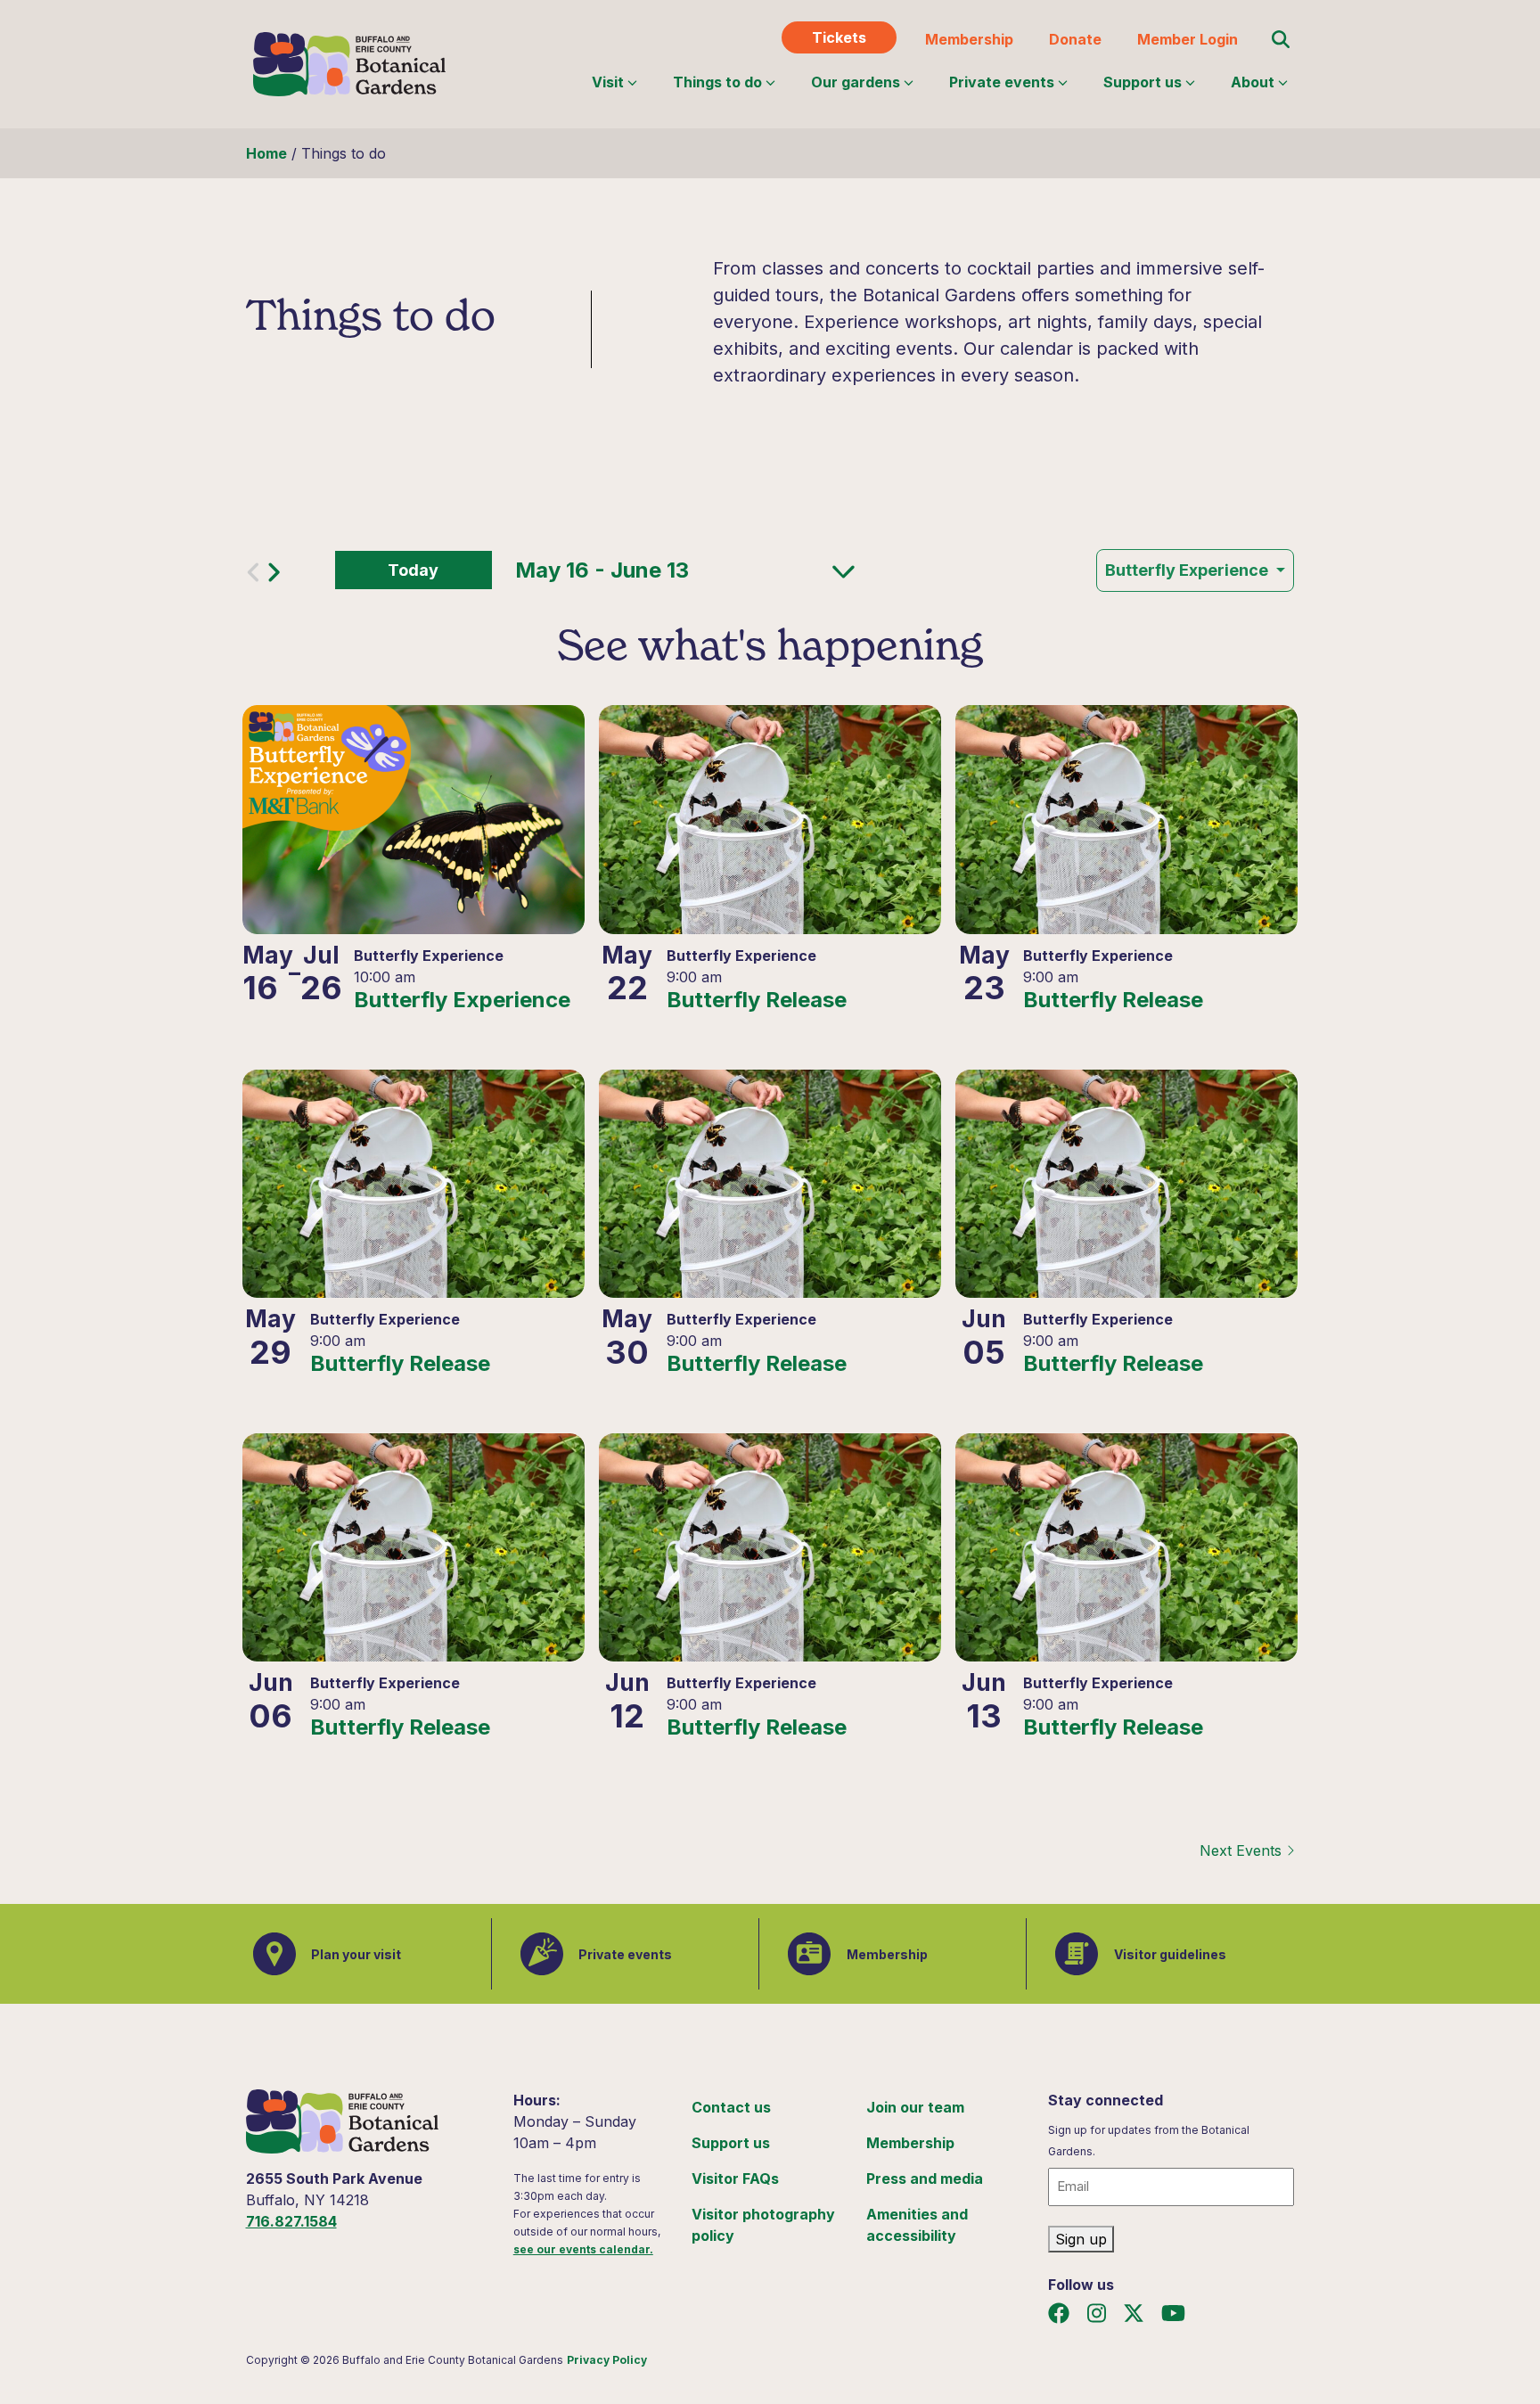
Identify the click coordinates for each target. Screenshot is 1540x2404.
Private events (1002, 82)
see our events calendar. (583, 2249)
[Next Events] (274, 577)
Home (266, 153)
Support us (1143, 82)
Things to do (717, 82)
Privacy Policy (607, 2360)
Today (413, 570)
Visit (608, 82)
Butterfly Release (757, 1000)
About (1253, 82)
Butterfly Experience (1188, 570)
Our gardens (856, 82)
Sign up (1081, 2239)
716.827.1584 (291, 2221)
